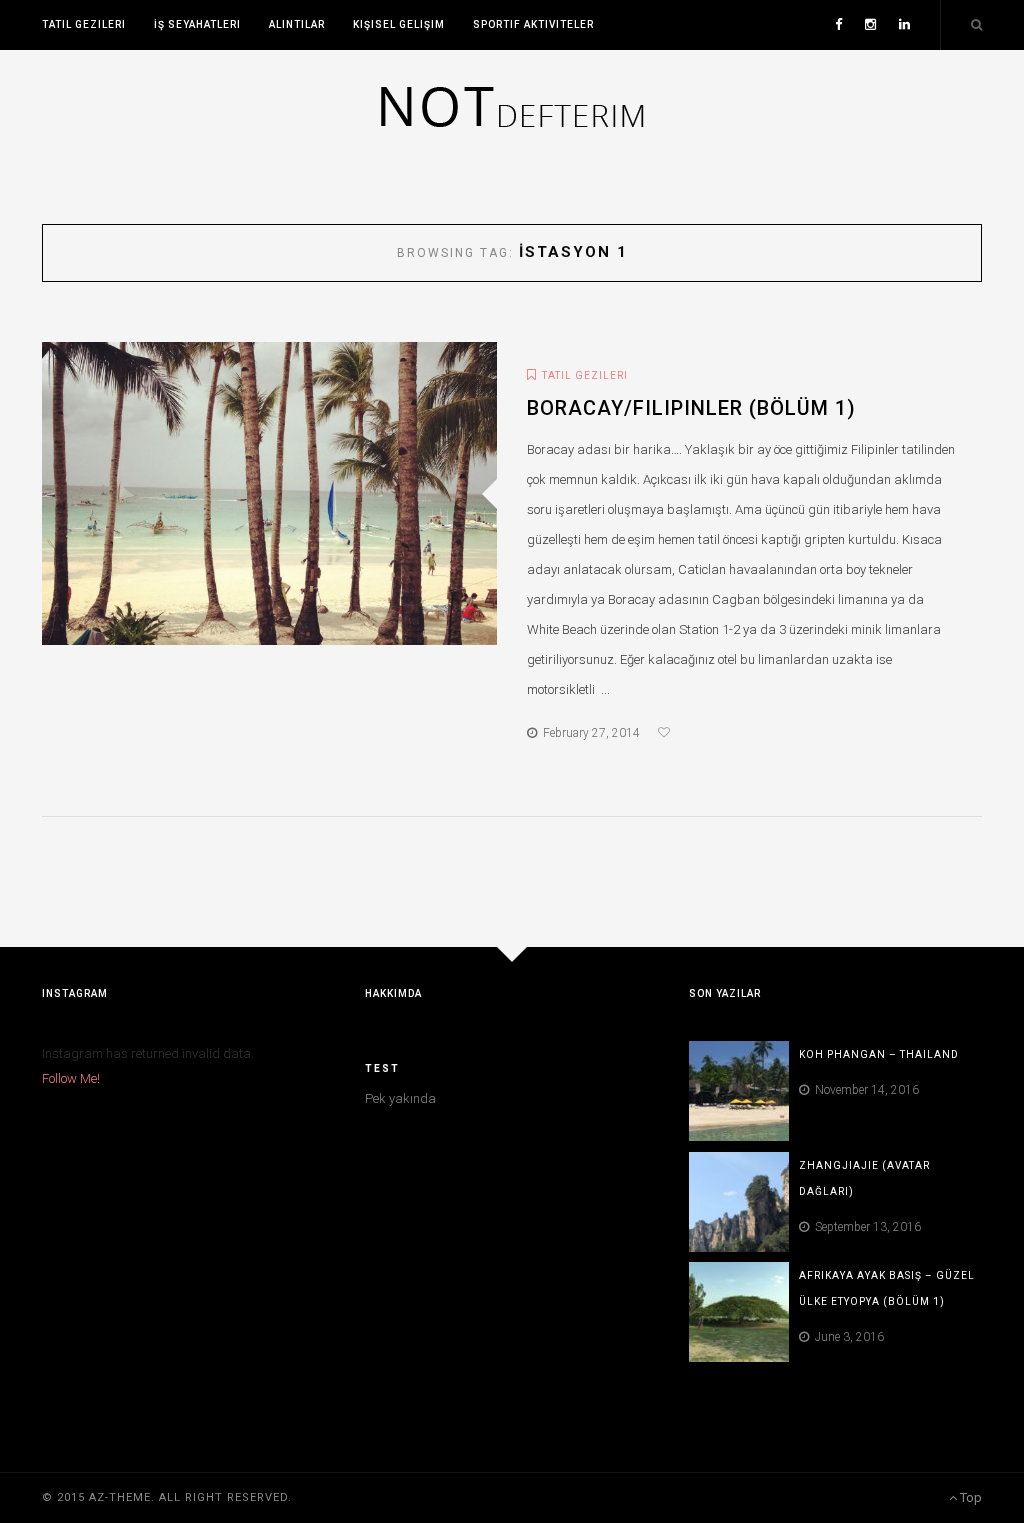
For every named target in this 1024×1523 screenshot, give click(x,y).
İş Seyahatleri (197, 24)
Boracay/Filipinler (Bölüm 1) (691, 408)
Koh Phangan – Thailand (879, 1054)
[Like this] (666, 733)
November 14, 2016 (864, 1090)
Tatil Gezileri (84, 24)
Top (969, 1497)
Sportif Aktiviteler (533, 24)
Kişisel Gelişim (399, 24)
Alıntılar (297, 24)
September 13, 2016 (865, 1227)
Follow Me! (71, 1078)
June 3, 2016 (846, 1337)
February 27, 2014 (588, 733)
